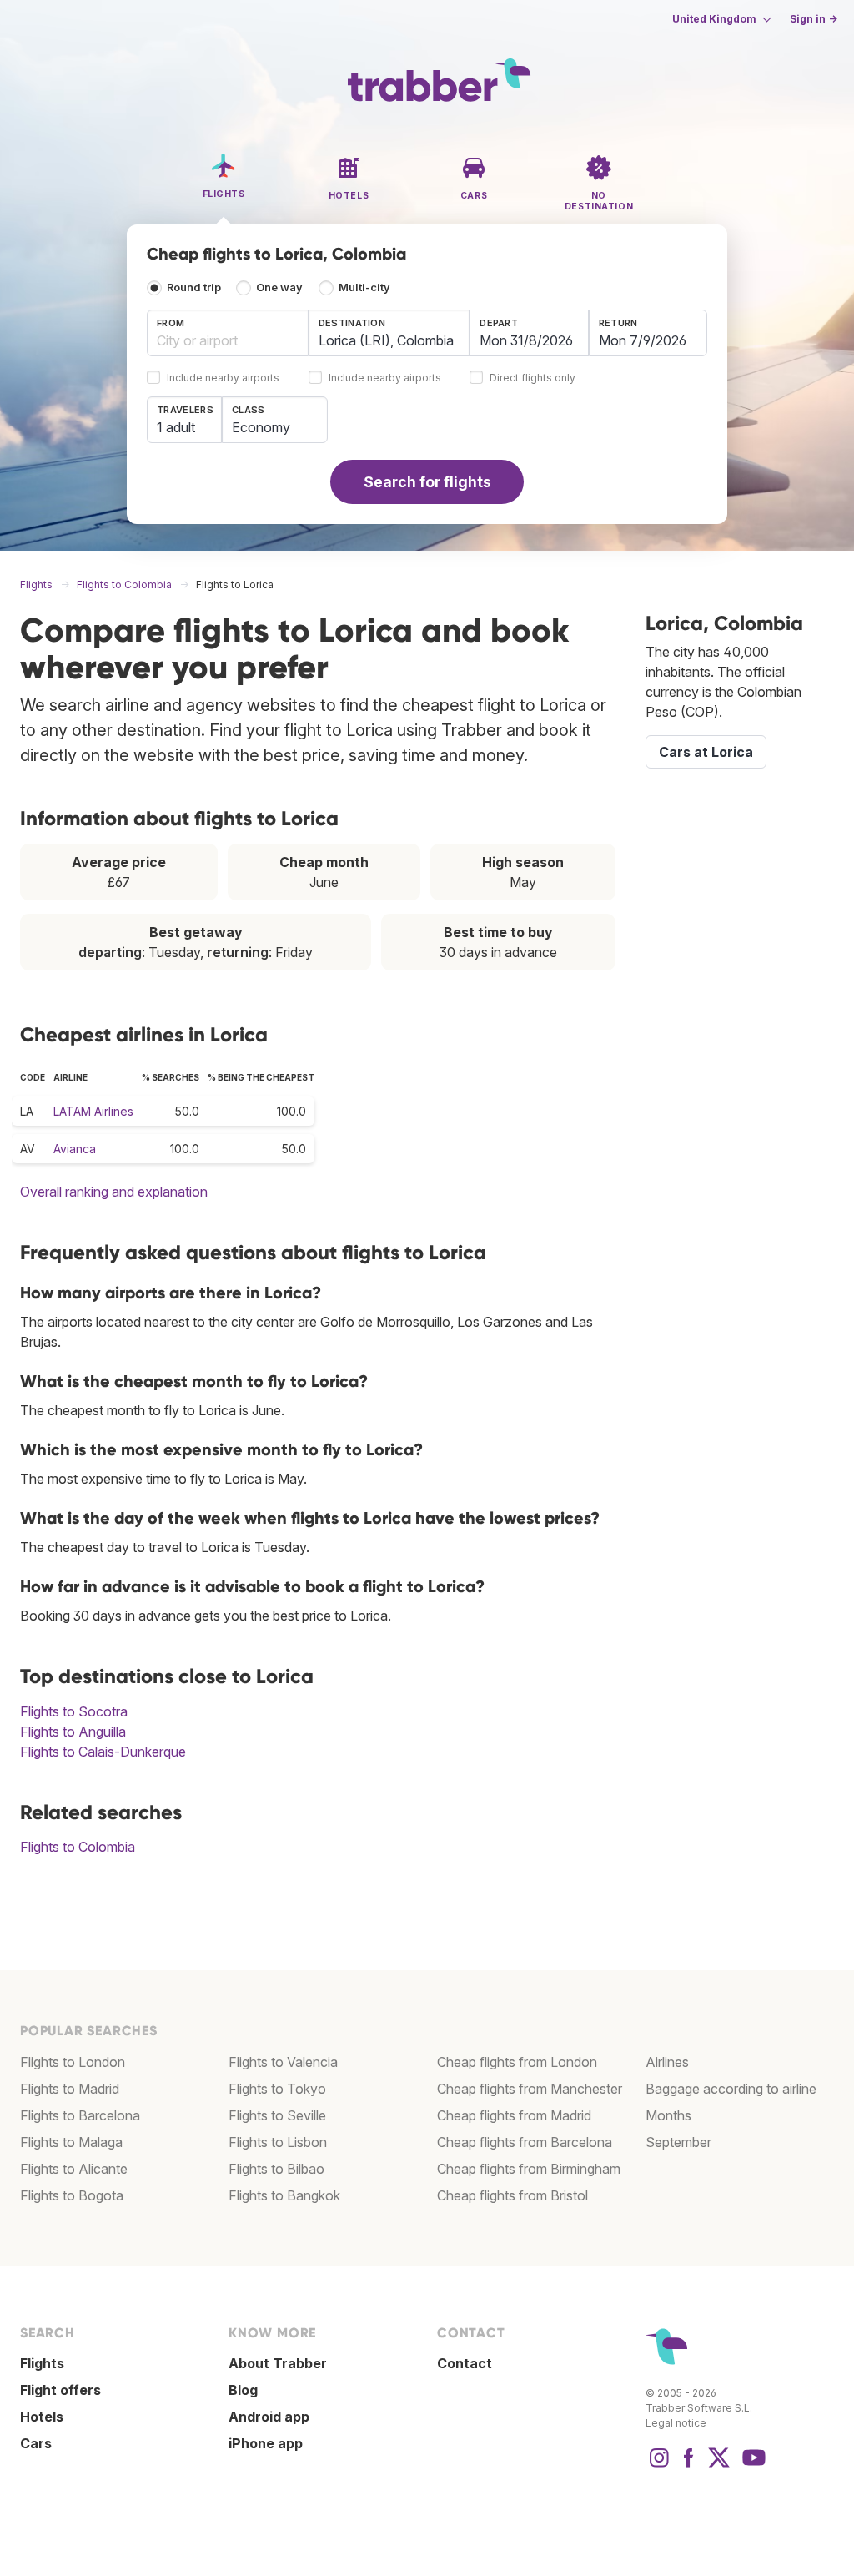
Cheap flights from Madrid (514, 2115)
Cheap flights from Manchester (530, 2089)
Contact (465, 2363)
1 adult (176, 427)
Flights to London (73, 2062)
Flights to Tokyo (277, 2089)
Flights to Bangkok (284, 2195)
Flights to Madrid (70, 2089)
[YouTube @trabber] (751, 2466)
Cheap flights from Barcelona (525, 2142)
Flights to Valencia (283, 2062)
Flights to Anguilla (73, 1732)
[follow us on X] (719, 2466)
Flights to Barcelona (80, 2115)
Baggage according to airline (731, 2089)
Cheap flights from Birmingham (529, 2169)
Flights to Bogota (72, 2195)
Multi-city (364, 287)
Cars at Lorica (706, 752)
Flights (42, 2363)
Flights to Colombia (78, 1847)
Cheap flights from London (517, 2062)
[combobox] (228, 333)
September (678, 2142)
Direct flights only (532, 378)
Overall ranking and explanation (114, 1192)
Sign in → (814, 19)
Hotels (42, 2417)
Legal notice (676, 2423)
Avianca (75, 1149)
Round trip (194, 287)
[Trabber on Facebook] (689, 2466)
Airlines (667, 2062)
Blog (243, 2390)
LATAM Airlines (93, 1111)
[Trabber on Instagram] (659, 2466)
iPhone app (266, 2443)
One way (279, 287)
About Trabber (278, 2363)
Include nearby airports (223, 378)
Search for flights (427, 482)
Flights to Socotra (74, 1711)
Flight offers (60, 2390)
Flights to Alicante (74, 2169)
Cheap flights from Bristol (512, 2195)
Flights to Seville (277, 2115)
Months (668, 2115)
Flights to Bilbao (276, 2169)
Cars (36, 2443)
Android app (269, 2417)
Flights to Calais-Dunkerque (103, 1752)
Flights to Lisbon (278, 2142)
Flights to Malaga (71, 2142)
